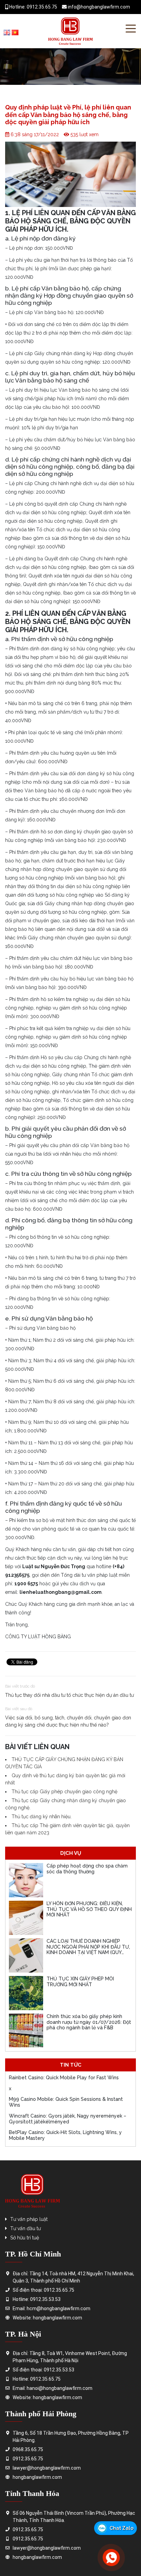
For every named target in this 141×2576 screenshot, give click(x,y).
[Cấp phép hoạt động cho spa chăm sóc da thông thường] (26, 1880)
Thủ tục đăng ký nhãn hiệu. (42, 1817)
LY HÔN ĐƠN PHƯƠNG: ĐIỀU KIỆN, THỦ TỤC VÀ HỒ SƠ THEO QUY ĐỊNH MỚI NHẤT (89, 1909)
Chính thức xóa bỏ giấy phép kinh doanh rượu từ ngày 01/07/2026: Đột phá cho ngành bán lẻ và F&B (89, 2022)
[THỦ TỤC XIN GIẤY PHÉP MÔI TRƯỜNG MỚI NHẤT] (26, 1993)
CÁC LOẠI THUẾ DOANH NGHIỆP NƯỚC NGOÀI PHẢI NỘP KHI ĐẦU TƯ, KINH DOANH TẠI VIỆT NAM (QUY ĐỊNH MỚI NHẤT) (88, 1950)
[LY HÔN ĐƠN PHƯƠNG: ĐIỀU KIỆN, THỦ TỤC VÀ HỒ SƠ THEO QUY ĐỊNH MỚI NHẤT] (26, 1918)
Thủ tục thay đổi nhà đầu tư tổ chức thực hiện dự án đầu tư (69, 1695)
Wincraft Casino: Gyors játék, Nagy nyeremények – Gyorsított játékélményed (68, 2119)
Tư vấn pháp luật (29, 2219)
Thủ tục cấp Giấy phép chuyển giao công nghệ (65, 1792)
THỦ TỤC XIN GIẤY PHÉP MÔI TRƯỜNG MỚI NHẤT (80, 1982)
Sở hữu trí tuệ (25, 2238)
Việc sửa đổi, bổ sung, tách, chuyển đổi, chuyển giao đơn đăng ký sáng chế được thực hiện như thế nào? (68, 1721)
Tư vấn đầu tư (25, 2228)
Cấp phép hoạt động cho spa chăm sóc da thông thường (87, 1869)
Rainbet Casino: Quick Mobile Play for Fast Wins (64, 2078)
